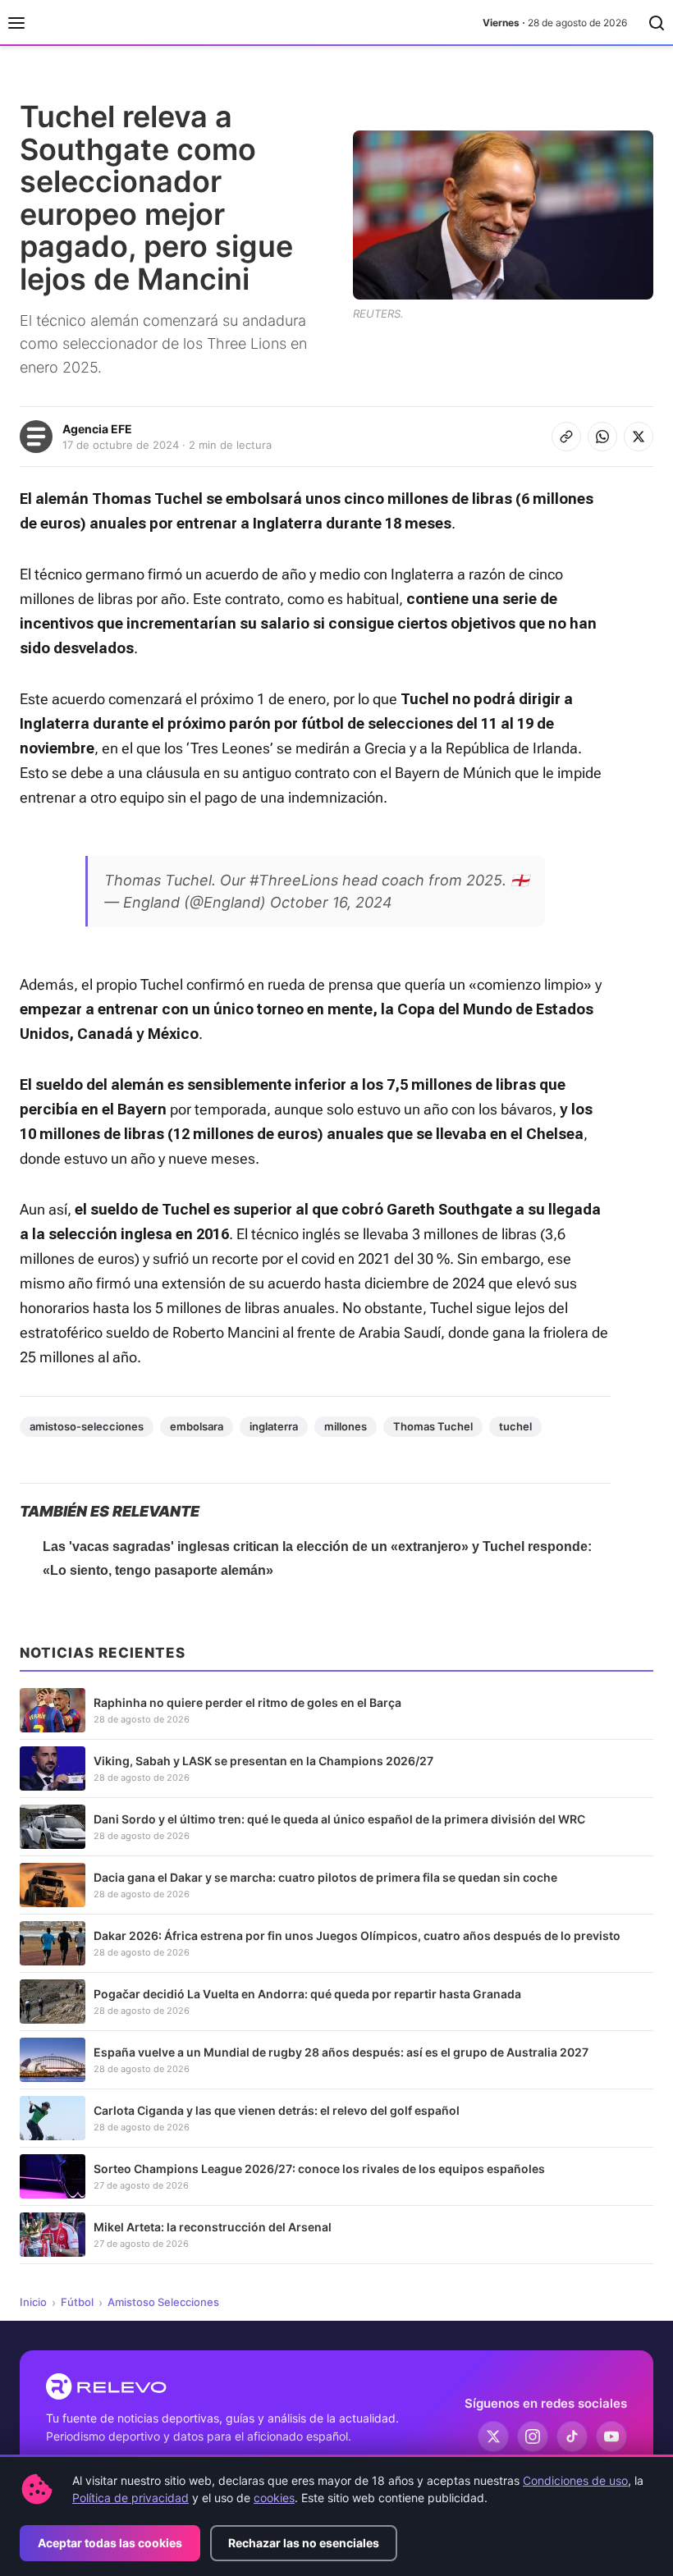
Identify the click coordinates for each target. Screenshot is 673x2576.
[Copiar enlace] (566, 437)
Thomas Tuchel (433, 1426)
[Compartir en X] (639, 437)
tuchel (515, 1426)
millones (346, 1426)
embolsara (197, 1426)
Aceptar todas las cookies (110, 2543)
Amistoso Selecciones (163, 2302)
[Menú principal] (16, 23)
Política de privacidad (130, 2498)
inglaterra (274, 1426)
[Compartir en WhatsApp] (602, 437)
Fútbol (77, 2302)
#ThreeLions (294, 880)
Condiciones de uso (575, 2480)
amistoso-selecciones (87, 1426)
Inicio (33, 2302)
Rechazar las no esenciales (304, 2543)
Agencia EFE (97, 429)
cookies (274, 2498)
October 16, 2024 (331, 902)
